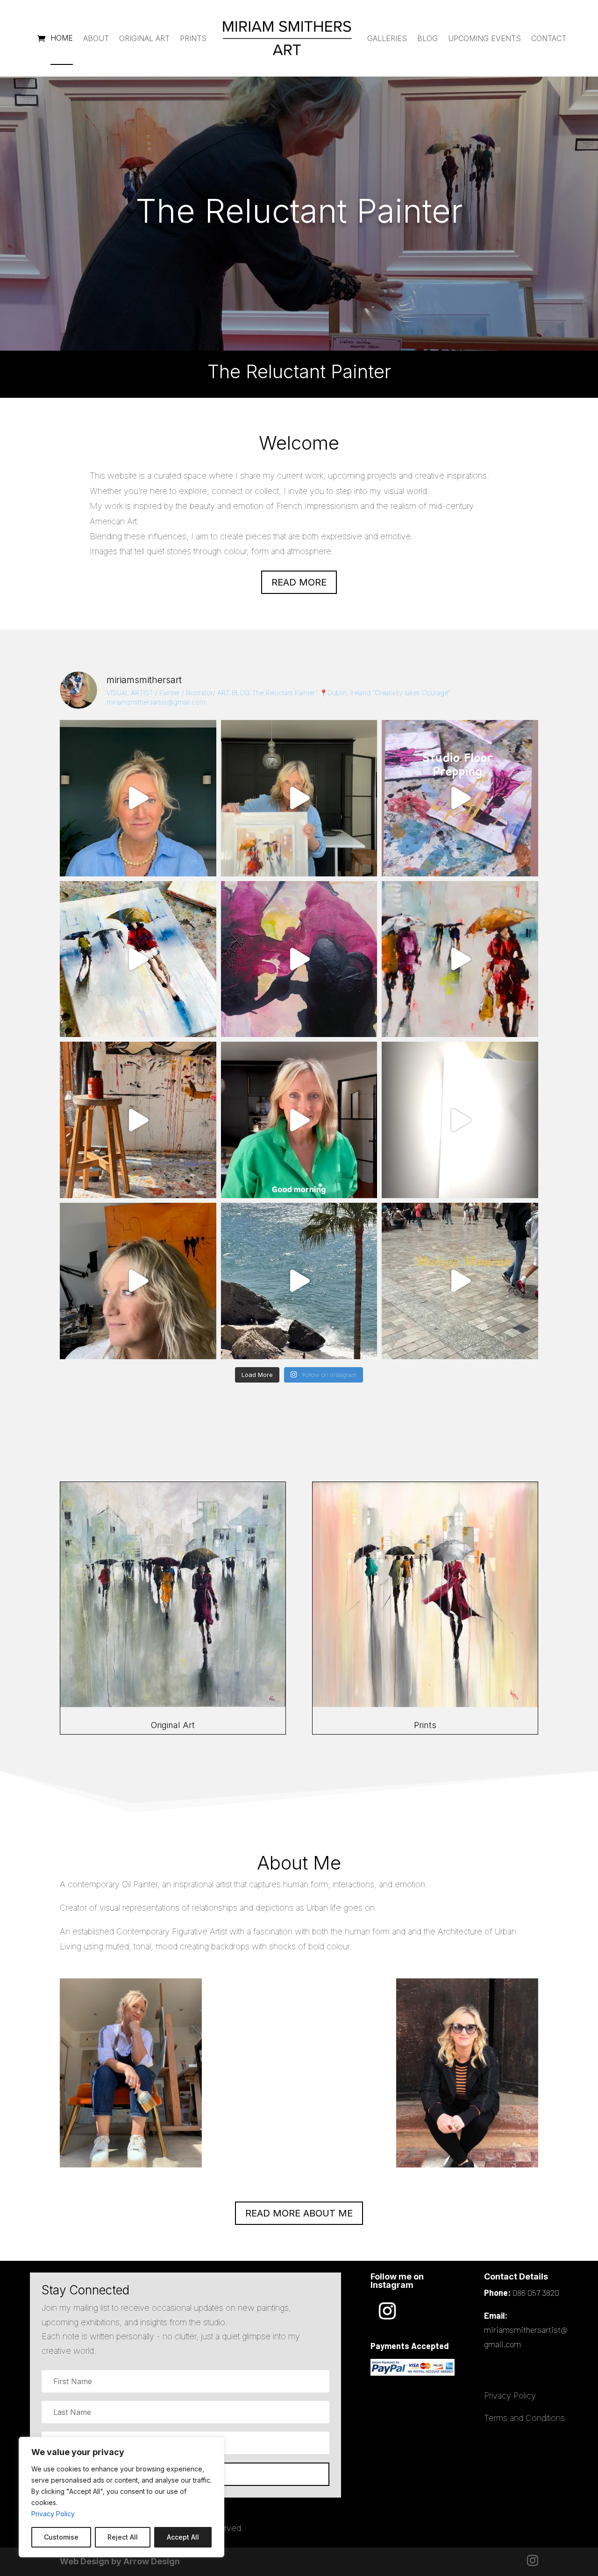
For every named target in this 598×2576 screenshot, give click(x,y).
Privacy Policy (53, 2514)
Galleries (387, 38)
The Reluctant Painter (299, 211)
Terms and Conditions (524, 2418)
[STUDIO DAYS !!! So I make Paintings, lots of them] (138, 1120)
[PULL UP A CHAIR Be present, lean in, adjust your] (299, 959)
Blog (427, 38)
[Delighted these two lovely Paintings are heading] (460, 959)
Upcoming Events (484, 38)
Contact (549, 38)
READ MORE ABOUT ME (299, 2213)
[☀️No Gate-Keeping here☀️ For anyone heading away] (299, 1120)
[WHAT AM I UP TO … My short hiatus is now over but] (138, 1281)
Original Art (144, 38)
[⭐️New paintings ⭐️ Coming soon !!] (460, 798)
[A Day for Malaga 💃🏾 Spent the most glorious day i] (460, 1281)
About (96, 38)
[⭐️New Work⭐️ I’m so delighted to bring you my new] (299, 798)
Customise (61, 2537)
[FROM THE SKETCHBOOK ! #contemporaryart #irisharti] (460, 1120)
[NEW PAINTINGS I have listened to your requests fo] (138, 959)
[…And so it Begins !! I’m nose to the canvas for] (138, 798)
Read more (299, 582)
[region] (121, 2497)
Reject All (123, 2537)
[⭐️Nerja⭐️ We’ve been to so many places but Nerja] (299, 1281)
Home (62, 38)
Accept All (183, 2537)
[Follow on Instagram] (387, 2311)
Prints (193, 38)
